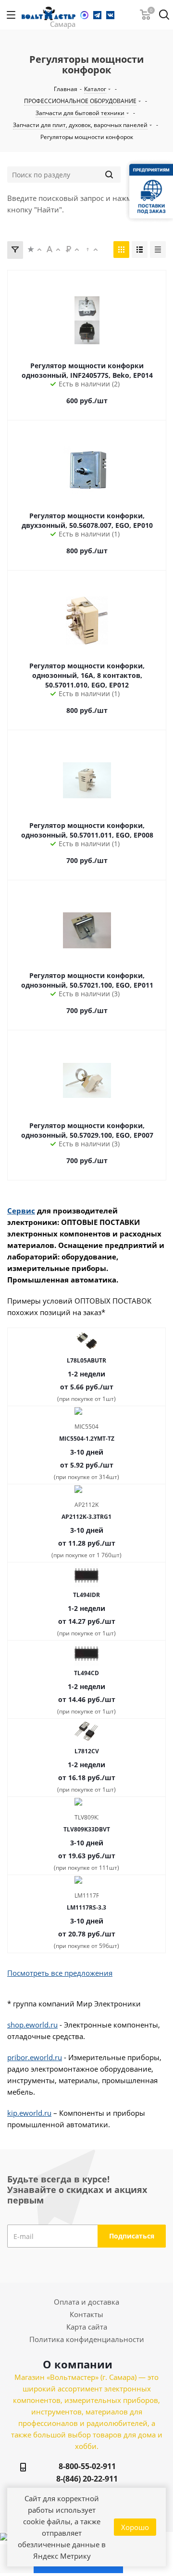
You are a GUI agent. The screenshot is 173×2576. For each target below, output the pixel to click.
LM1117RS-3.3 (86, 1907)
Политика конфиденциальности (87, 2339)
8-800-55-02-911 (87, 2466)
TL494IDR (86, 1595)
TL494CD (86, 1673)
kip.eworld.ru (29, 2113)
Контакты (86, 2314)
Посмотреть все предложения (60, 1973)
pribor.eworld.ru (35, 2057)
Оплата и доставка (86, 2302)
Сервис (21, 1211)
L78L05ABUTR (86, 1360)
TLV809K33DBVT (87, 1829)
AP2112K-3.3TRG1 (86, 1517)
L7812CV (87, 1751)
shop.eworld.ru (32, 2025)
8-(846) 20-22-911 (87, 2479)
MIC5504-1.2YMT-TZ (87, 1439)
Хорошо (135, 2527)
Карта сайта (87, 2327)
